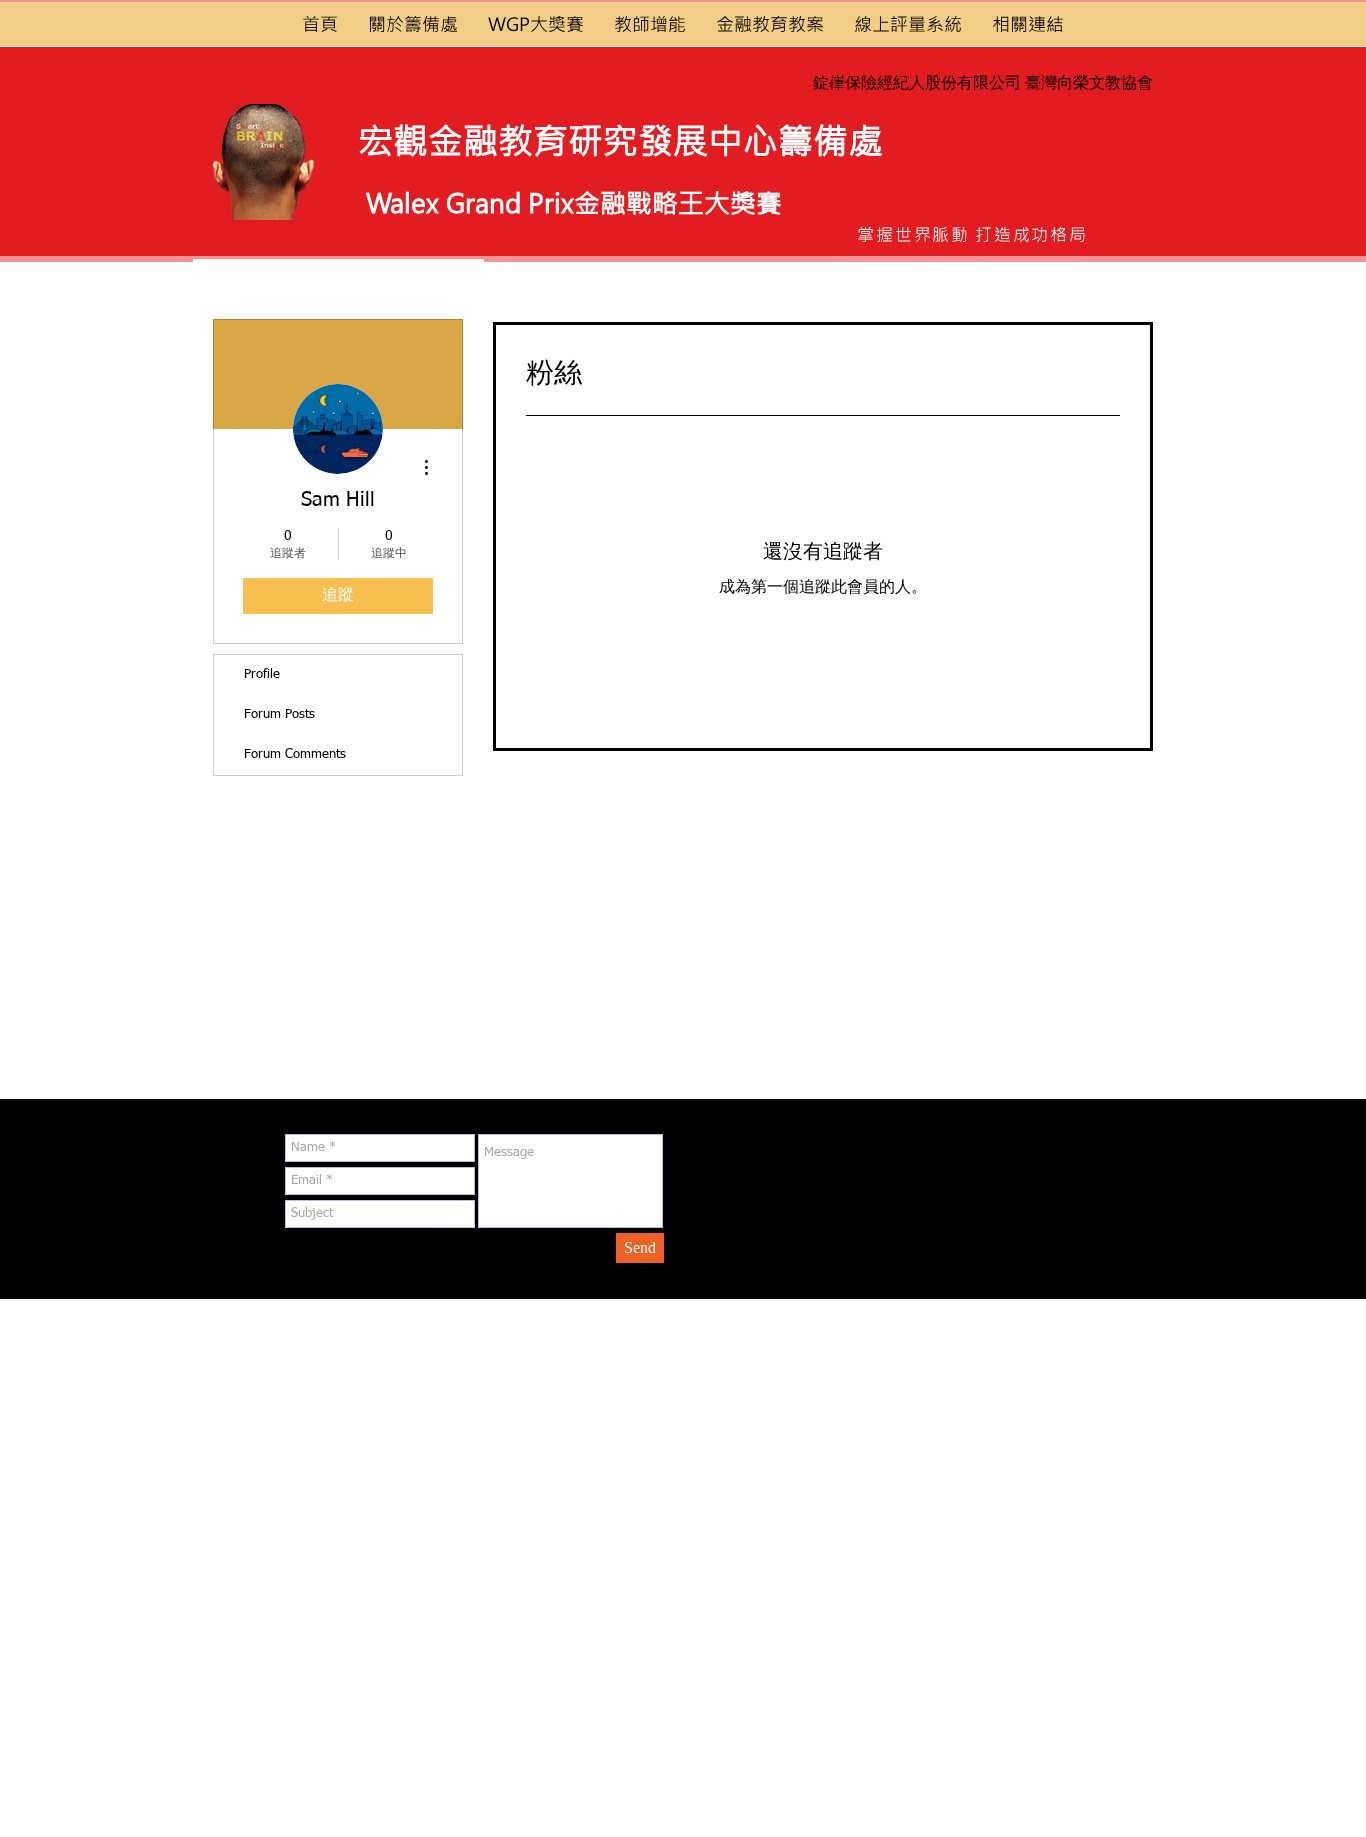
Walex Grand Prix (470, 202)
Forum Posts (279, 714)
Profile (262, 674)
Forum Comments (295, 754)
